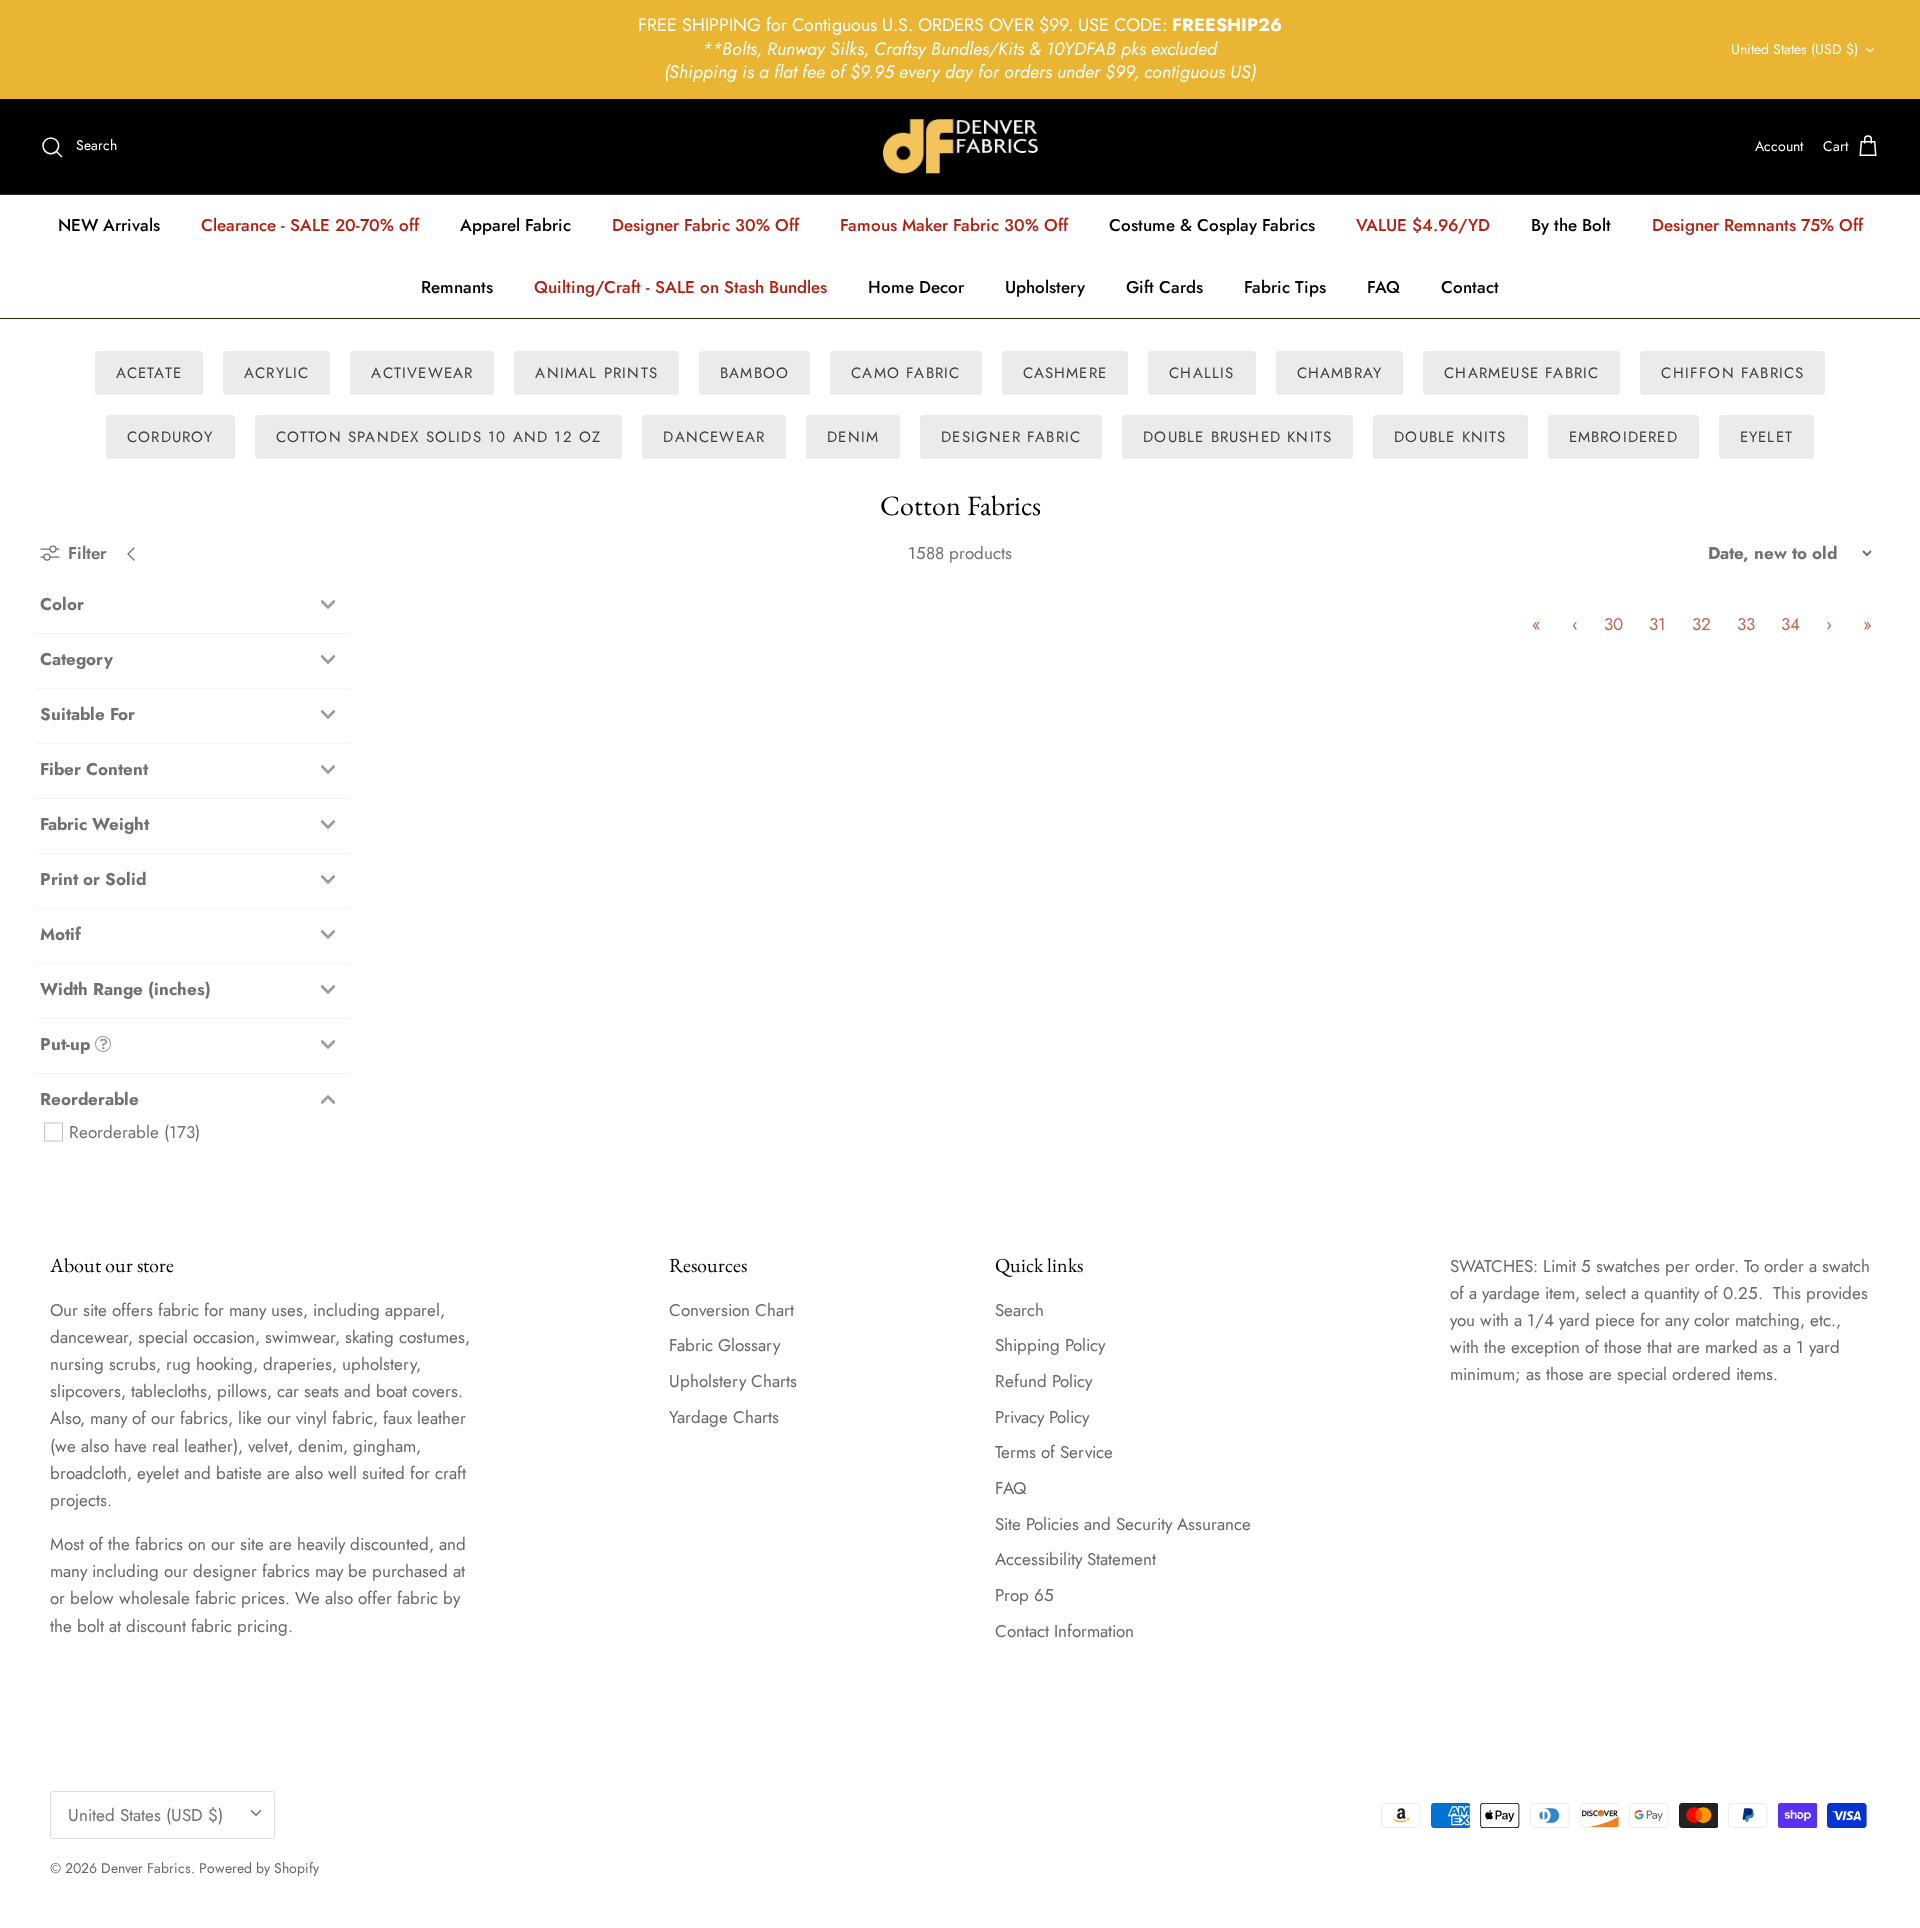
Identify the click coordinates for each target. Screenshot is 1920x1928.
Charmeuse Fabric (1521, 373)
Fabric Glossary (724, 1345)
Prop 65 (1024, 1595)
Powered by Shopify (259, 1868)
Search (1019, 1310)
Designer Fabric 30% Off (705, 225)
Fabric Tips (1285, 287)
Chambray (1340, 373)
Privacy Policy (1042, 1417)
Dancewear (714, 437)
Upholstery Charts (733, 1381)
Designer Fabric (1011, 437)
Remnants (457, 287)
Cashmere (1065, 373)
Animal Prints (596, 373)
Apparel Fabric (515, 225)
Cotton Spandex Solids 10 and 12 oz (439, 437)
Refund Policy (1043, 1381)
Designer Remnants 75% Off (1757, 225)
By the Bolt (1571, 225)
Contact (1470, 287)
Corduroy (170, 437)
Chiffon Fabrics (1732, 373)
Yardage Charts (724, 1417)
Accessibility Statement (1075, 1559)
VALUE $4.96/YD (1423, 225)
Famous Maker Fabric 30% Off (954, 225)
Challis (1201, 373)
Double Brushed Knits (1237, 437)
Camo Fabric (905, 373)
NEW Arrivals (109, 225)
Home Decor (916, 287)
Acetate (149, 373)
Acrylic (276, 373)
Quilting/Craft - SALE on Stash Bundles (680, 287)
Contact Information (1064, 1631)
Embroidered (1623, 437)
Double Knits (1450, 437)
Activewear (422, 373)
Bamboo (754, 373)
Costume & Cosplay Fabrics (1212, 225)
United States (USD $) (1794, 49)
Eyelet (1766, 437)
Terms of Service (1054, 1452)
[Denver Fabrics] (960, 146)
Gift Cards (1164, 287)
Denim (853, 437)
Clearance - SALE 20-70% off (310, 225)
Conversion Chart (731, 1310)
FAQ (1383, 287)
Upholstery (1045, 287)
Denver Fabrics (146, 1868)
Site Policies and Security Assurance (1123, 1524)
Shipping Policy (1050, 1345)
